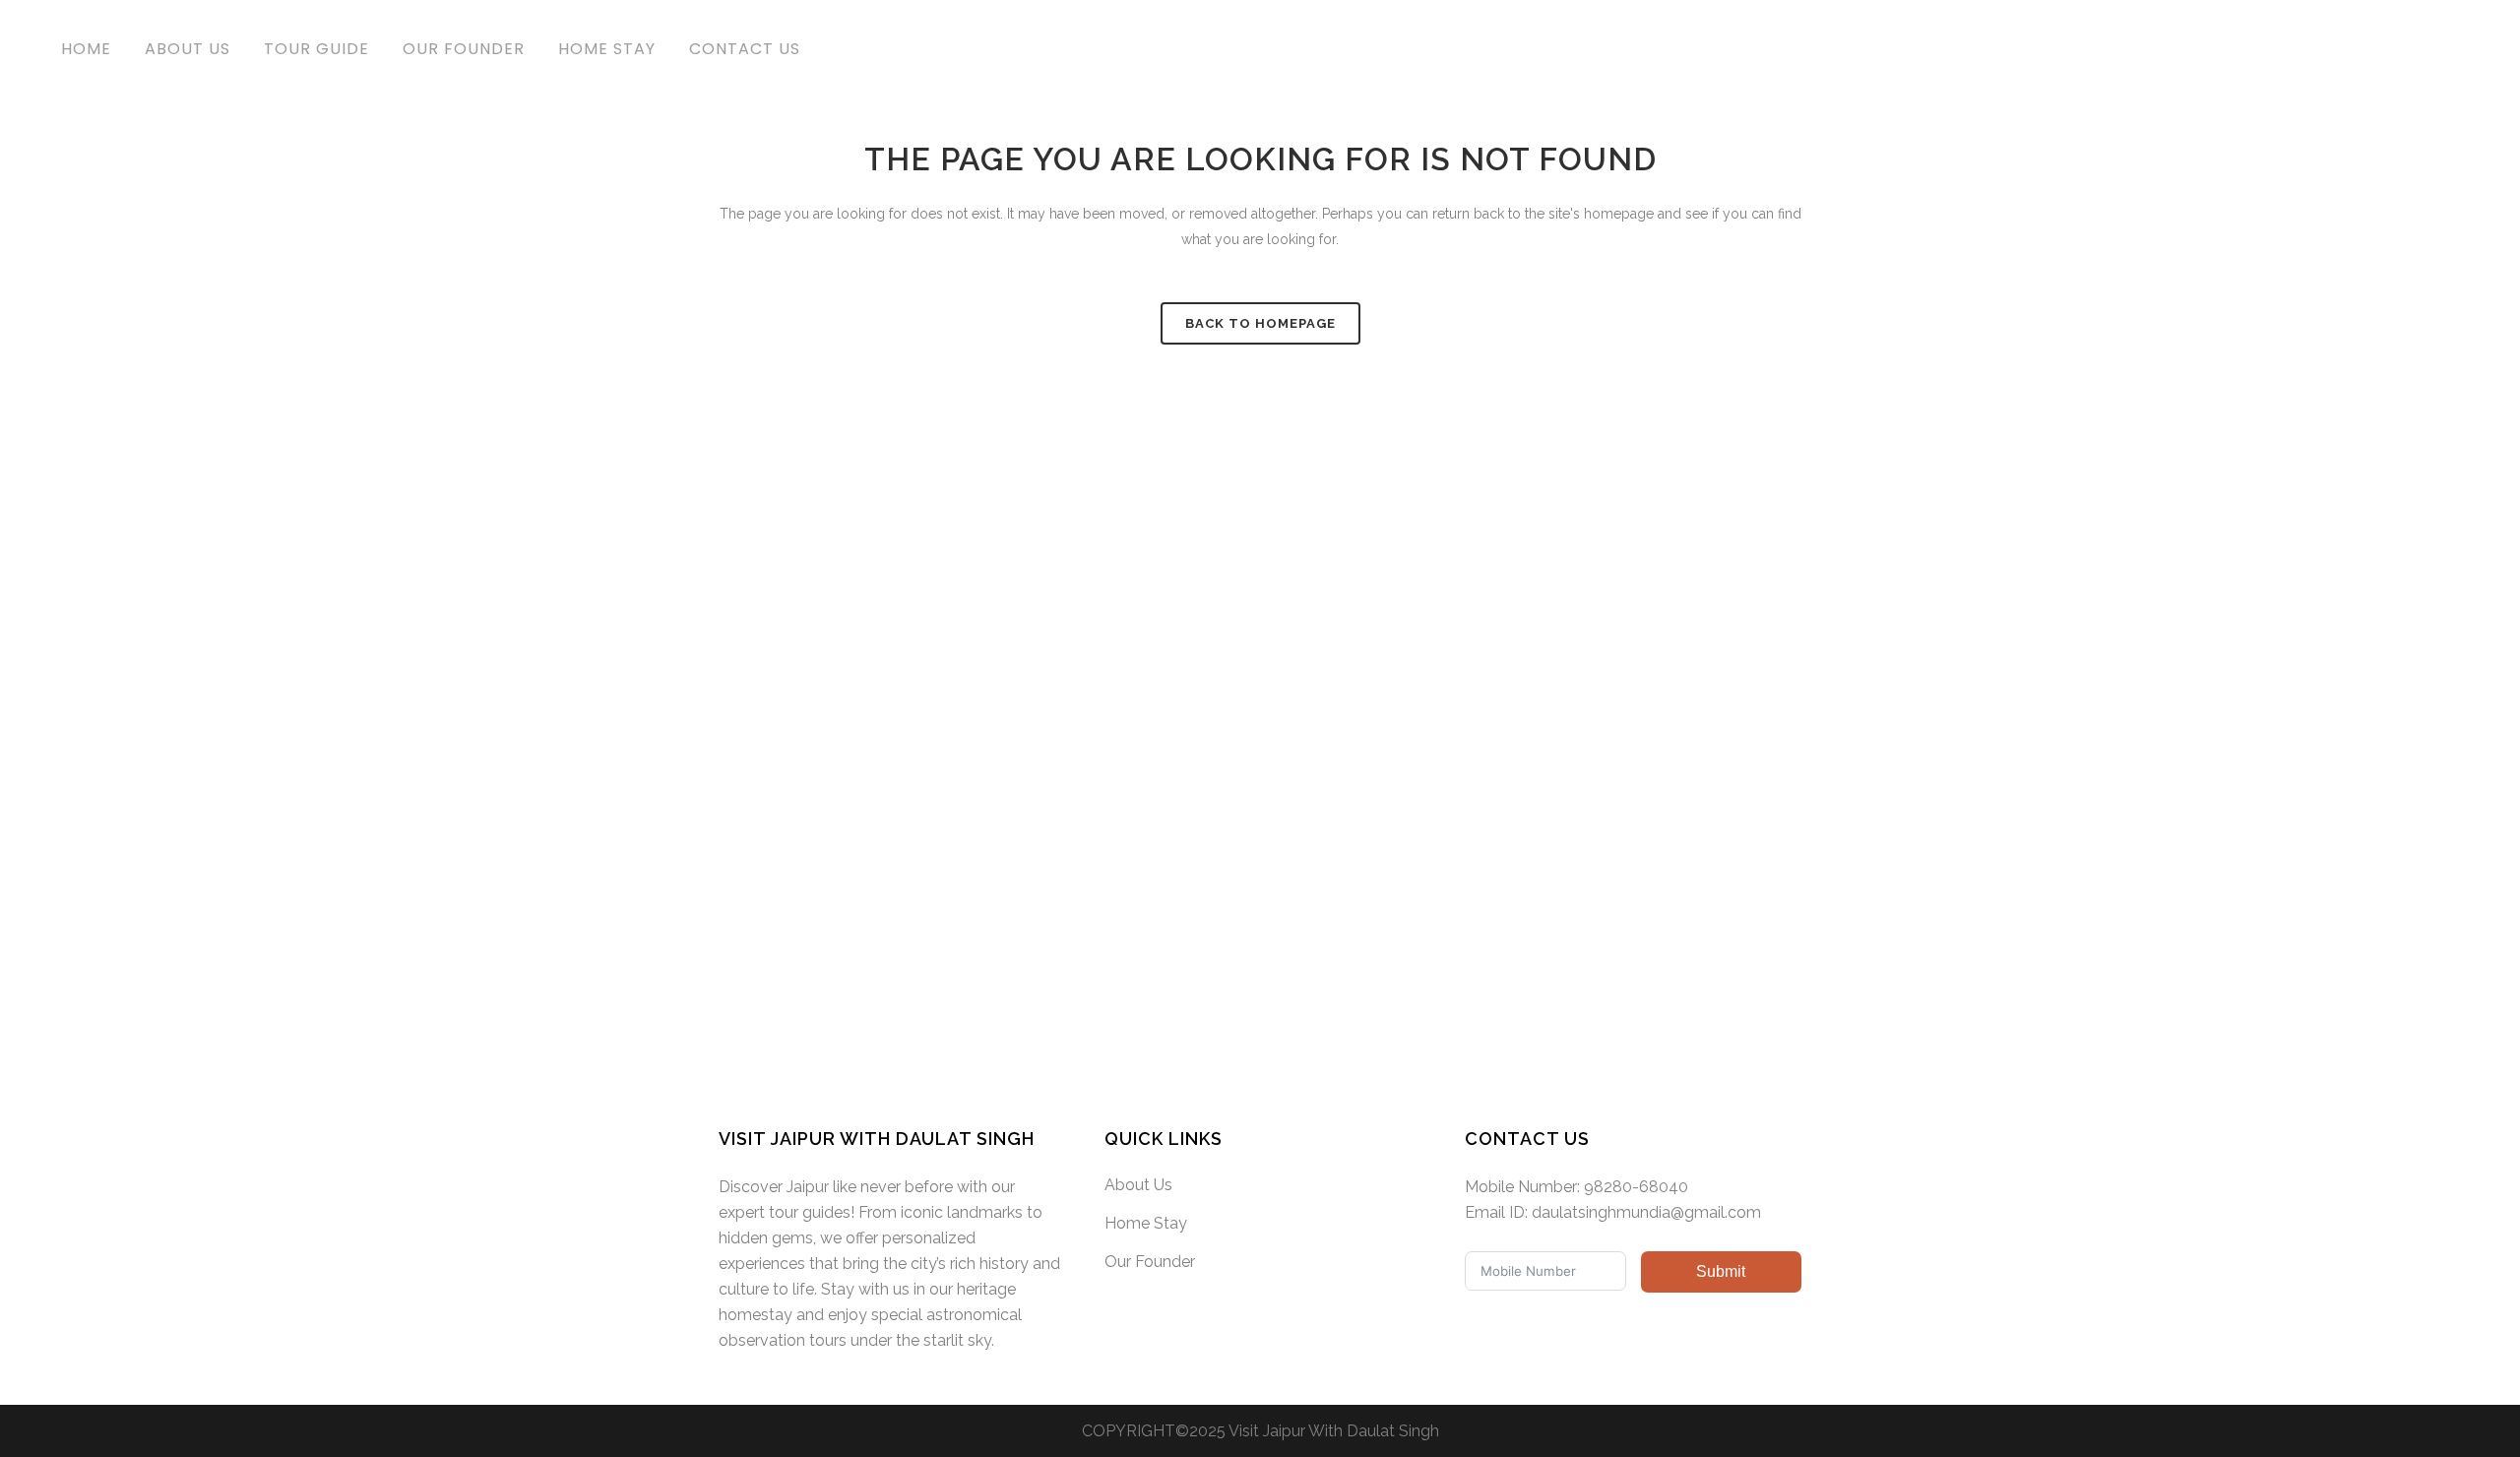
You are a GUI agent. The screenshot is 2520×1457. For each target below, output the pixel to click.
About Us (1138, 1185)
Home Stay (1146, 1223)
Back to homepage (1260, 323)
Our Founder (1150, 1262)
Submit (1721, 1271)
